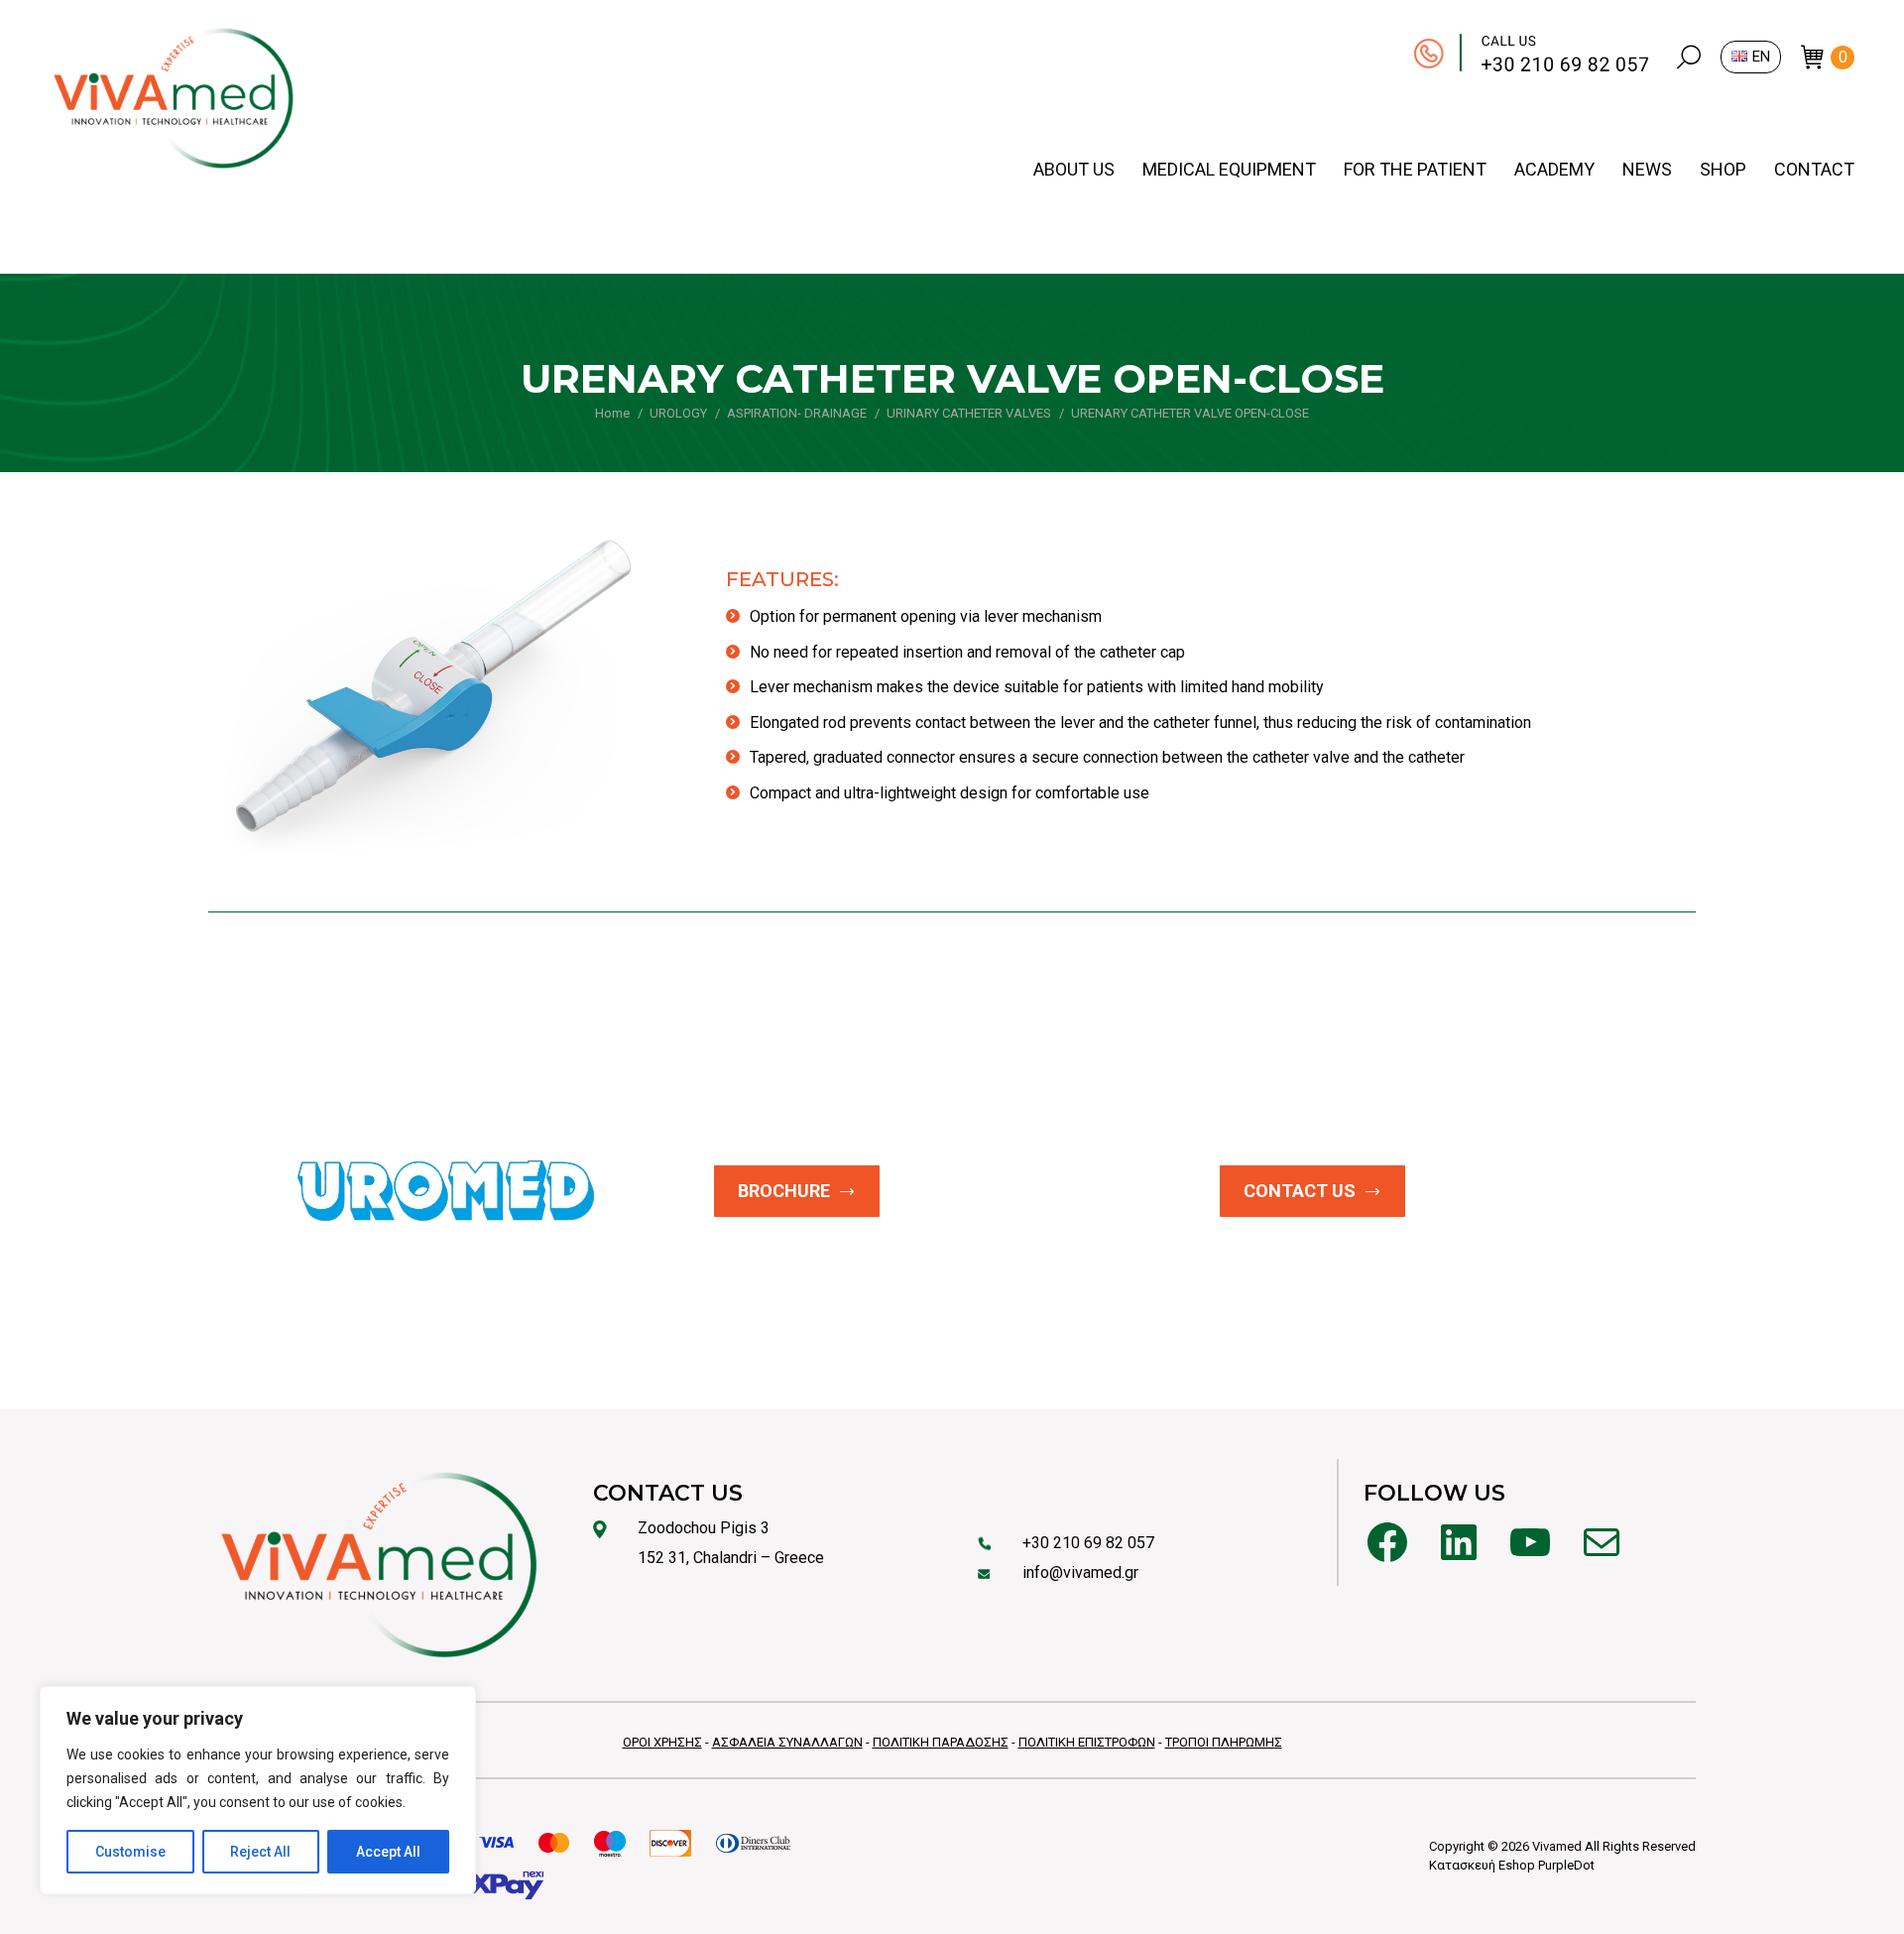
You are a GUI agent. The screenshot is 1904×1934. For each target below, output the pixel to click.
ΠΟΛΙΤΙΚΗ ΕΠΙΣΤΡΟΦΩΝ (1087, 1742)
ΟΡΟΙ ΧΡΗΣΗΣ (662, 1742)
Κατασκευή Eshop (1482, 1865)
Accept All (388, 1852)
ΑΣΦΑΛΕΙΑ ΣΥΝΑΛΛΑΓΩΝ (787, 1742)
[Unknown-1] (433, 693)
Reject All (260, 1852)
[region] (258, 1790)
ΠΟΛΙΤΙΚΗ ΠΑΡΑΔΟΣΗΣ (941, 1742)
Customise (130, 1852)
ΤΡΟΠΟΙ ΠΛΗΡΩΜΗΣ (1224, 1742)
